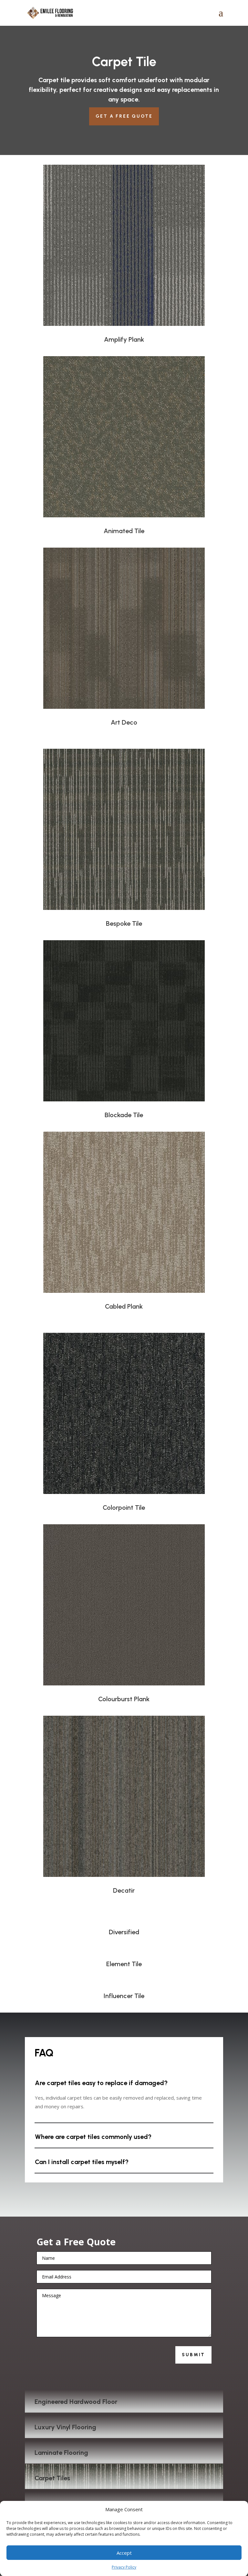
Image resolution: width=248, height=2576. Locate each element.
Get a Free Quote (124, 116)
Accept (124, 2553)
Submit (193, 2355)
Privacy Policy (124, 2567)
